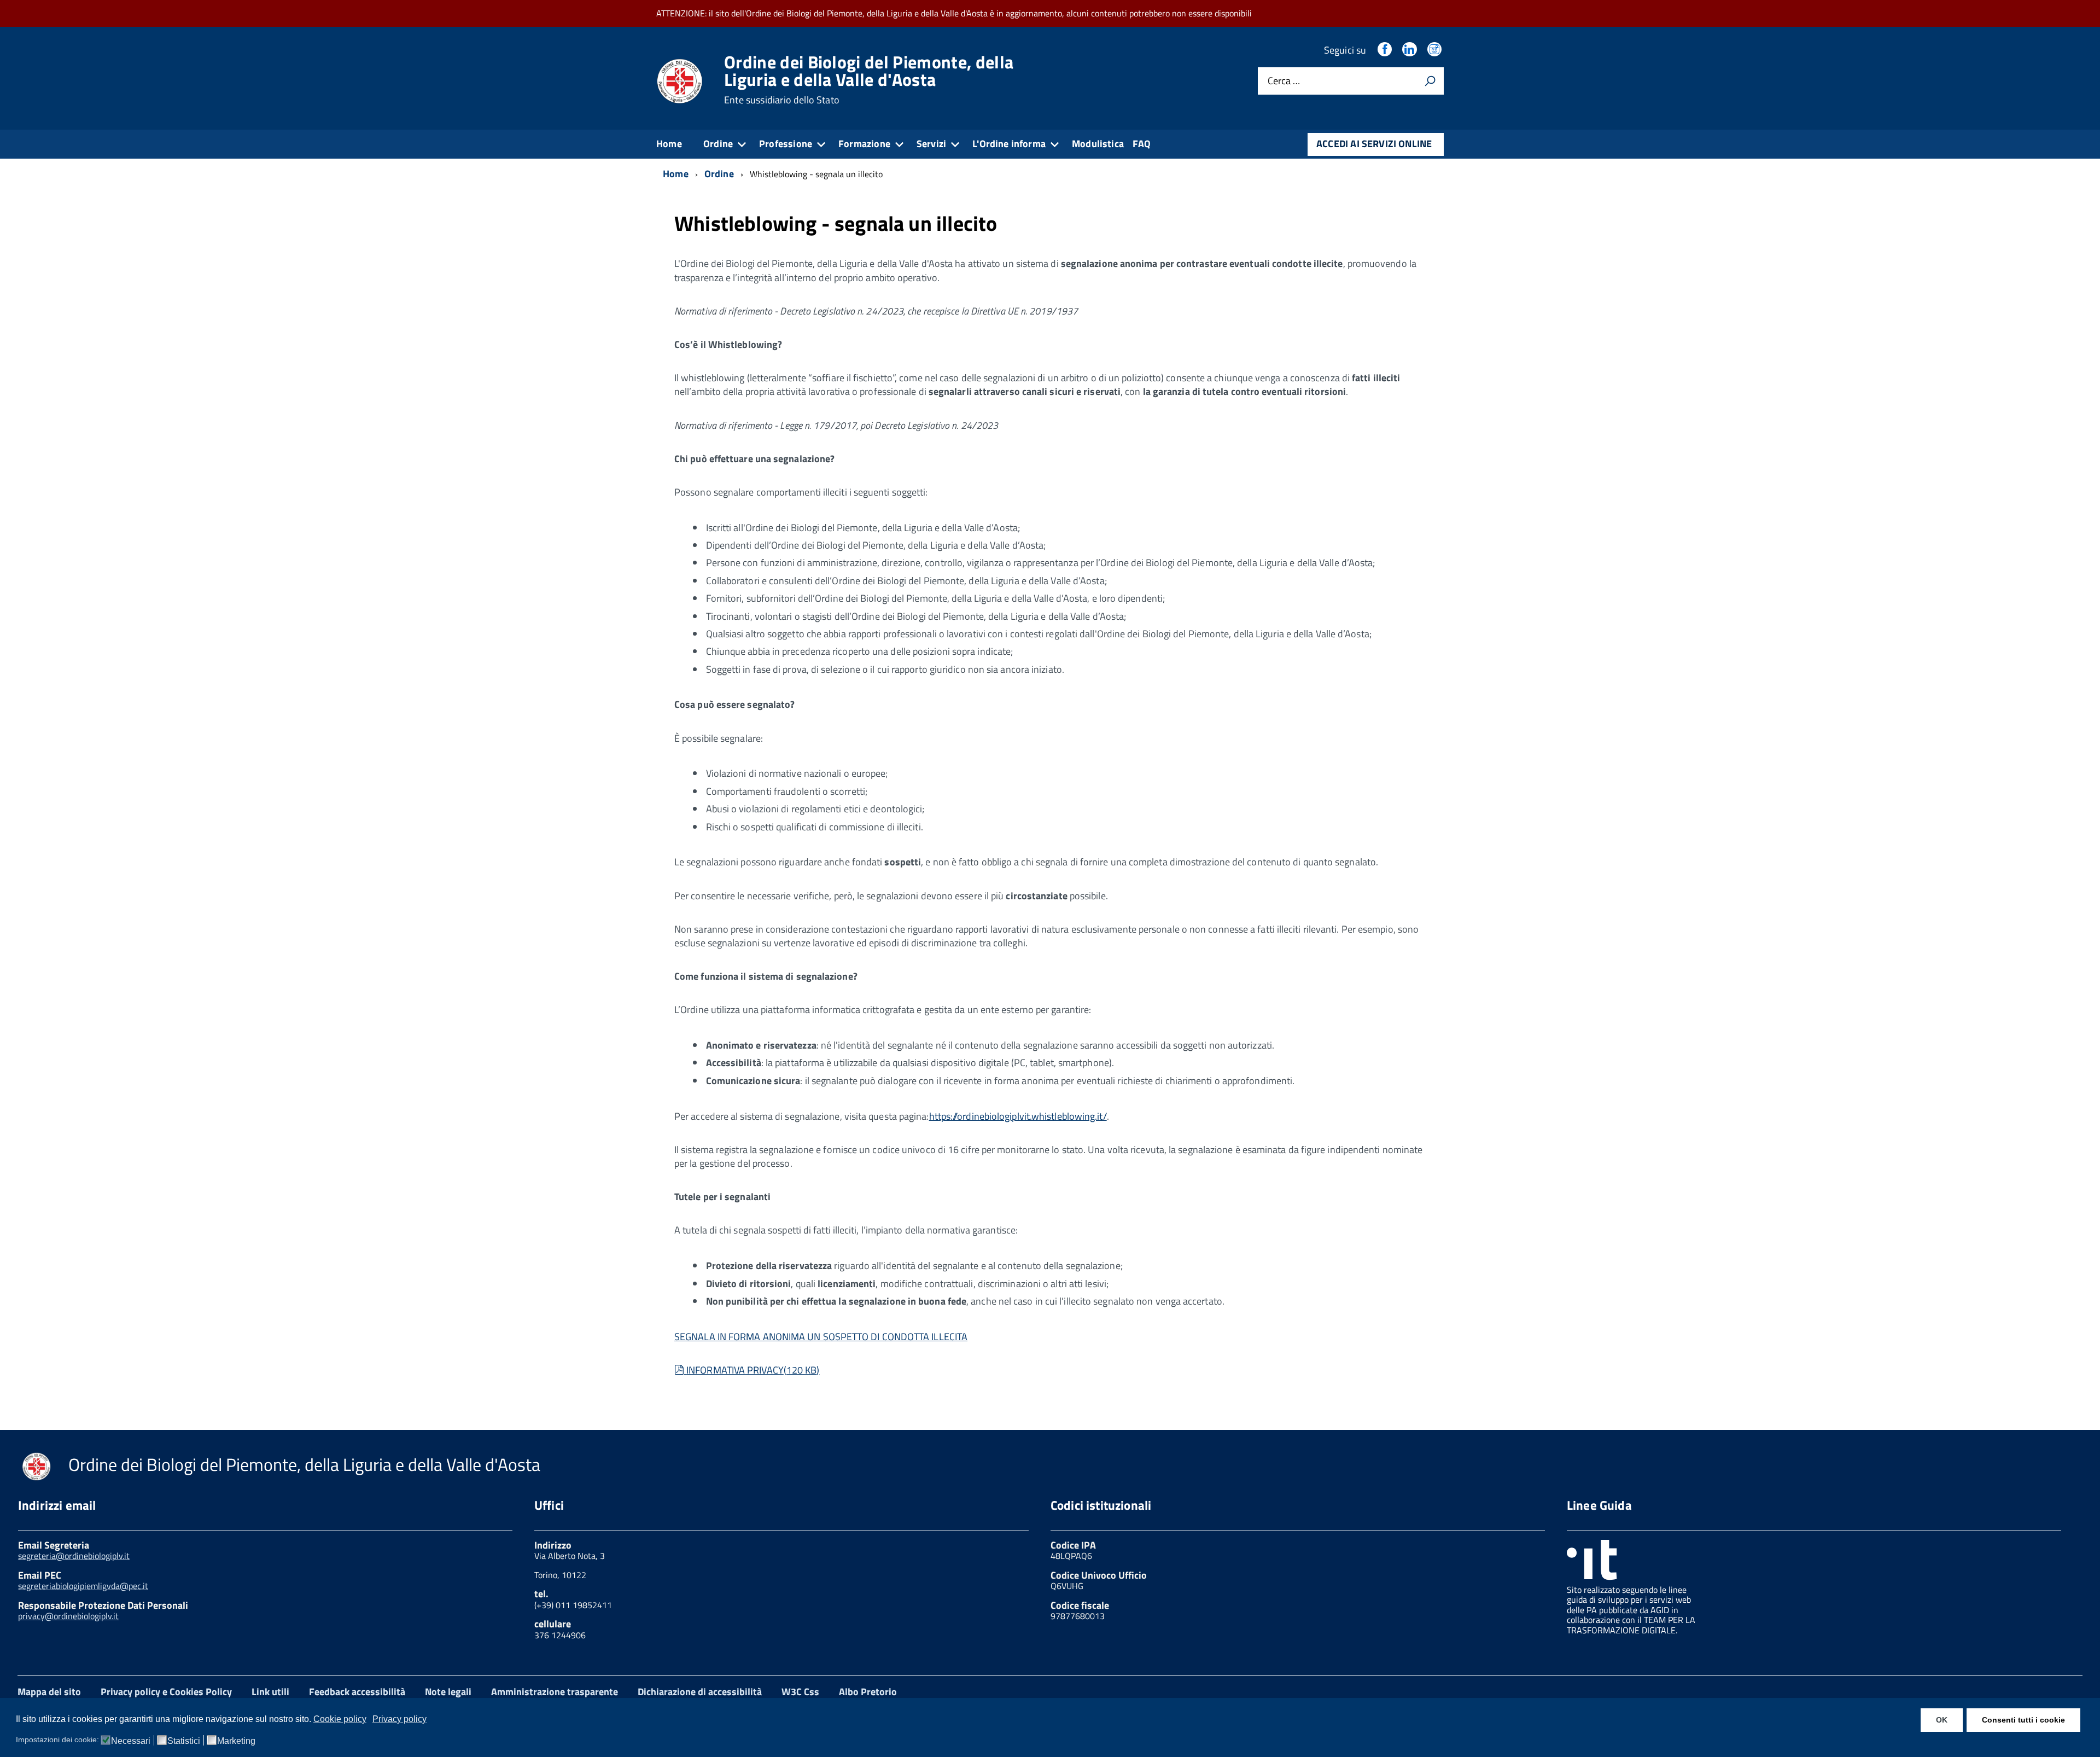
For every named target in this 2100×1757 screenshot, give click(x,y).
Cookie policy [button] (340, 1719)
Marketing (236, 1741)
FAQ (1142, 144)
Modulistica (1098, 144)
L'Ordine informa (1009, 144)
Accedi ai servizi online (1374, 144)
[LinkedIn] (1410, 50)
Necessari (131, 1741)
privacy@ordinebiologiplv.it (68, 1616)
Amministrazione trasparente (555, 1692)
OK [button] (1942, 1720)
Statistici (184, 1741)
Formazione (864, 144)
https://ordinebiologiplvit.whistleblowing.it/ (1018, 1116)
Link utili (270, 1692)
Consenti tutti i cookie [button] (2023, 1720)
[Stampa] (1430, 81)
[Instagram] (1436, 50)
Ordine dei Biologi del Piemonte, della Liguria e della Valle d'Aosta (869, 79)
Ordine (718, 144)
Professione (786, 144)
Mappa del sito (49, 1692)
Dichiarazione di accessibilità (700, 1692)
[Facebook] (1386, 50)
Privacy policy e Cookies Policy (166, 1692)
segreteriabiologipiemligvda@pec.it (83, 1586)
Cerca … (1284, 81)
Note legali (448, 1692)
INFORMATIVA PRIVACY (752, 1370)
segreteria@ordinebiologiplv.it (74, 1556)
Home (669, 144)
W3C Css (800, 1692)
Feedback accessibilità (357, 1692)
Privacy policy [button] (399, 1719)
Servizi (931, 144)
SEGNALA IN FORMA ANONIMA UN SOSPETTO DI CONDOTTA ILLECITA (821, 1337)
